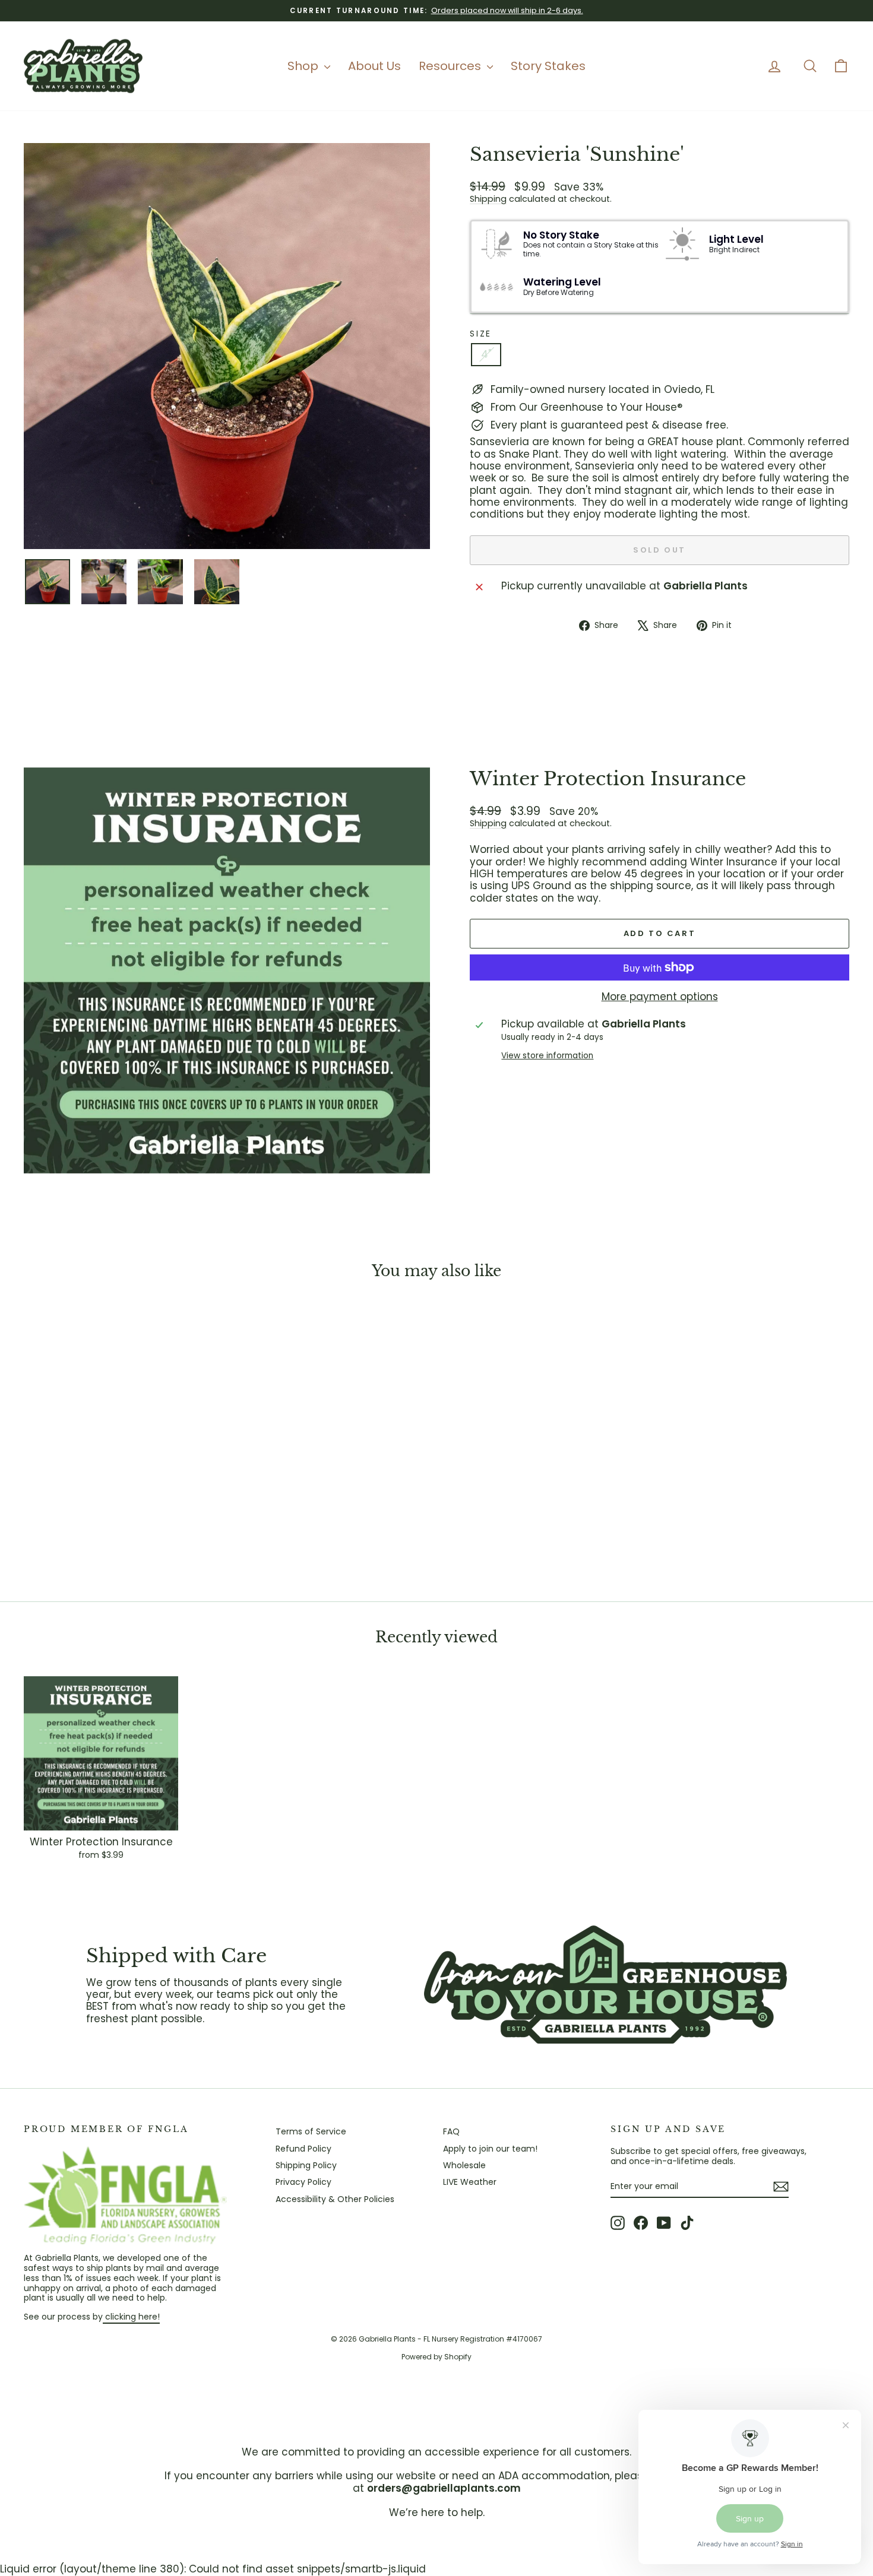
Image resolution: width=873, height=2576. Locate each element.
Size (481, 334)
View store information (547, 1056)
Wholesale (464, 2165)
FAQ (451, 2131)
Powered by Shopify (436, 2357)
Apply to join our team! (490, 2149)
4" (486, 354)
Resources (451, 66)
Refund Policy (303, 2149)
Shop (304, 66)
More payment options (660, 997)
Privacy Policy (303, 2182)
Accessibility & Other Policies (335, 2199)
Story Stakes (548, 66)
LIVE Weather (470, 2182)
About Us (374, 66)
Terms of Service (311, 2131)
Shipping (488, 199)
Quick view (122, 1494)
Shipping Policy (306, 2165)
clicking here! (131, 2317)
